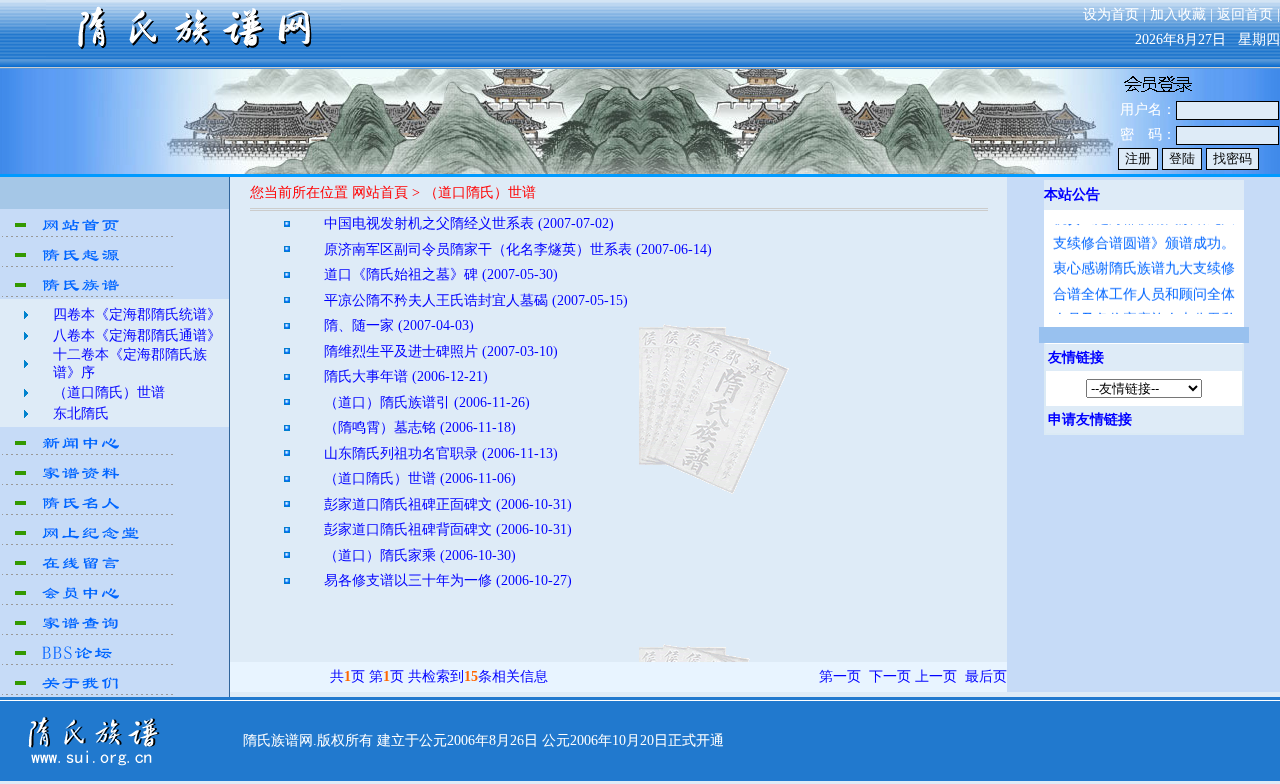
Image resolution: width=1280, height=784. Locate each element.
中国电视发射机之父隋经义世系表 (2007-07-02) (469, 223)
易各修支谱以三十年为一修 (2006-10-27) (448, 580)
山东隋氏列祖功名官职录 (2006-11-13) (441, 453)
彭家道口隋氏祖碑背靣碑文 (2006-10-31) (448, 529)
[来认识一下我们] (89, 692)
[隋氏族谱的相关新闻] (89, 452)
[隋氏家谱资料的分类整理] (89, 482)
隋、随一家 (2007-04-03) (399, 325)
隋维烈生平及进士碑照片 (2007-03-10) (441, 351)
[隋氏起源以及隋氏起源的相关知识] (89, 264)
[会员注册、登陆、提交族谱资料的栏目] (89, 602)
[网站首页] (89, 234)
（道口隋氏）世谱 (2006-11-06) (420, 478)
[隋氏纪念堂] (89, 542)
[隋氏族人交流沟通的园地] (89, 662)
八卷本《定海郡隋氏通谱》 (137, 335)
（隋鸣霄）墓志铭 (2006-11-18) (420, 427)
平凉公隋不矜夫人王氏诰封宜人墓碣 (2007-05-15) (476, 300)
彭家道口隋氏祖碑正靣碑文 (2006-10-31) (448, 504)
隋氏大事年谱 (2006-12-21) (406, 376)
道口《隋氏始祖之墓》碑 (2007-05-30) (441, 274)
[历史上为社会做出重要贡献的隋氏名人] (89, 512)
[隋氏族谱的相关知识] (89, 294)
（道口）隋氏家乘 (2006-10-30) (420, 555)
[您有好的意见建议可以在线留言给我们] (89, 572)
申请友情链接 (1090, 419)
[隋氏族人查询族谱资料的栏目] (89, 632)
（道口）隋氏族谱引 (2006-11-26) (427, 402)
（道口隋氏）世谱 (109, 392)
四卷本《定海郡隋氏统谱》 (137, 314)
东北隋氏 (81, 413)
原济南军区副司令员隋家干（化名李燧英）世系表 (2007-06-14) (518, 249)
